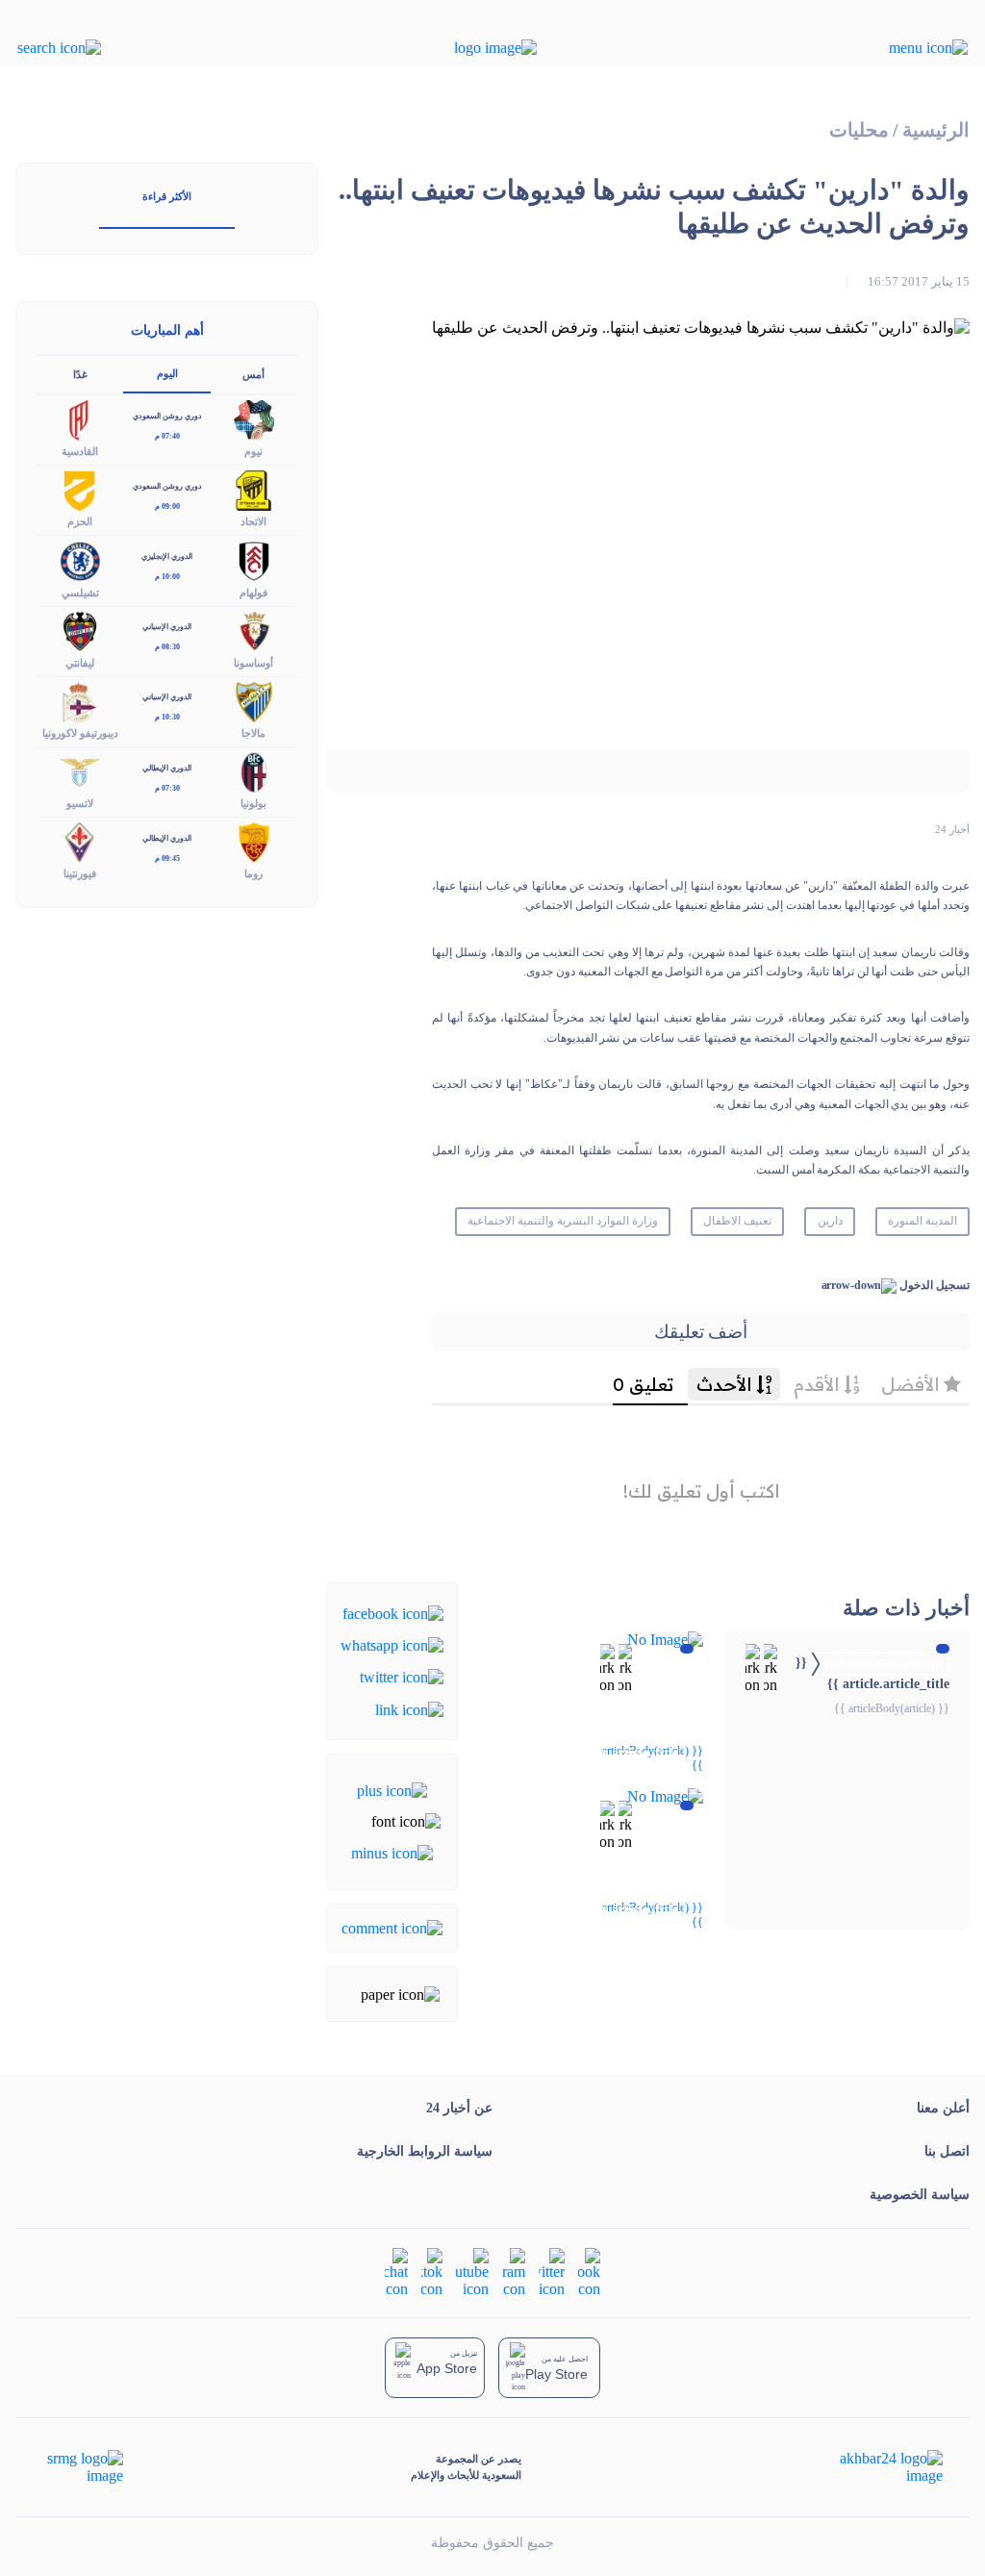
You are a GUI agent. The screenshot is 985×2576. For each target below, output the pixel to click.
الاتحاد (253, 521)
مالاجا (253, 733)
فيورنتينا (80, 873)
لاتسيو (80, 803)
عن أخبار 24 (459, 2108)
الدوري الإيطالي (167, 768)
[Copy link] (409, 1708)
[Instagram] (514, 2272)
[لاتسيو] (80, 771)
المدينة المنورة (922, 1221)
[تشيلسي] (80, 559)
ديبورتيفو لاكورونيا (80, 733)
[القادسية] (80, 419)
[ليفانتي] (80, 630)
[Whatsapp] (392, 1644)
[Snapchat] (396, 2272)
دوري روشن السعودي (167, 416)
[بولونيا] (254, 771)
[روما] (254, 841)
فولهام (253, 593)
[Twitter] (402, 1676)
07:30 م (167, 788)
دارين (830, 1221)
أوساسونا (253, 663)
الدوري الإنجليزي (167, 556)
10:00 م (167, 577)
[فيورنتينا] (80, 841)
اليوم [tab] (167, 373)
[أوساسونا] (254, 630)
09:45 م (167, 859)
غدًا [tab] (80, 374)
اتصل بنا (947, 2151)
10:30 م (167, 717)
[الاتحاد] (254, 489)
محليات (859, 130)
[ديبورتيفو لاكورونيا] (80, 700)
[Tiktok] (432, 2272)
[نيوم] (254, 419)
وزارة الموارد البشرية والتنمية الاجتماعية (562, 1221)
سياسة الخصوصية (920, 2195)
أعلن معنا (943, 2108)
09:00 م (167, 506)
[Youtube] (472, 2272)
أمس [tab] (253, 374)
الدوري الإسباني (167, 627)
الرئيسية (936, 130)
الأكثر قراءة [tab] (167, 196)
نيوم (253, 451)
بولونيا (253, 803)
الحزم (80, 521)
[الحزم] (80, 489)
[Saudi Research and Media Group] (83, 2467)
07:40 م (167, 436)
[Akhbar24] (876, 2467)
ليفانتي (80, 663)
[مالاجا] (254, 700)
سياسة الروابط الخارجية (425, 2151)
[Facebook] (393, 1612)
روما (253, 873)
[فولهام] (254, 559)
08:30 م (167, 647)
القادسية (80, 451)
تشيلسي (80, 593)
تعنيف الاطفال (737, 1221)
